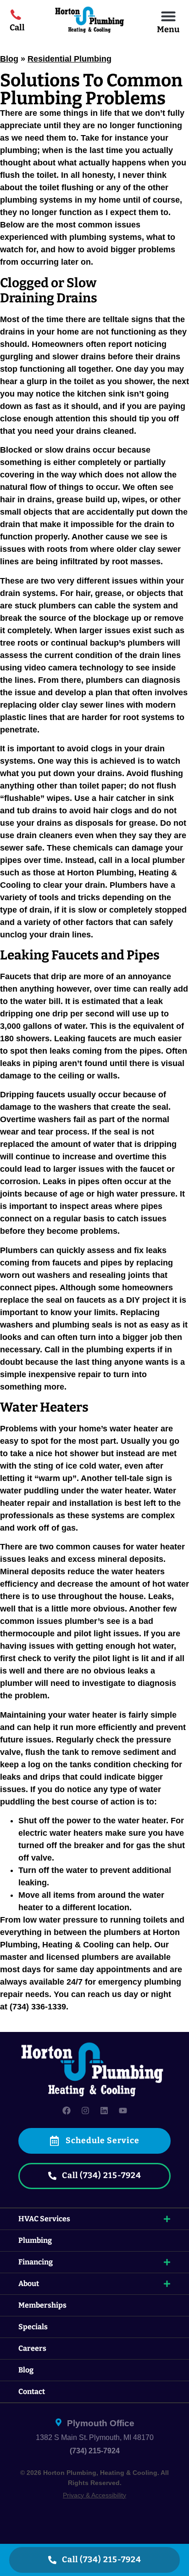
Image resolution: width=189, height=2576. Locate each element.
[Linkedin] (104, 2111)
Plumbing (35, 2240)
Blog (9, 59)
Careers (32, 2348)
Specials (33, 2327)
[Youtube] (123, 2111)
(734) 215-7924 (95, 2451)
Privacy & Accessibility (94, 2495)
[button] (168, 16)
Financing (36, 2262)
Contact (32, 2392)
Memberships (42, 2305)
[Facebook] (67, 2111)
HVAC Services (44, 2219)
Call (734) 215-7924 (101, 2560)
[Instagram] (85, 2111)
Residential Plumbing (69, 59)
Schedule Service (102, 2141)
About (29, 2284)
